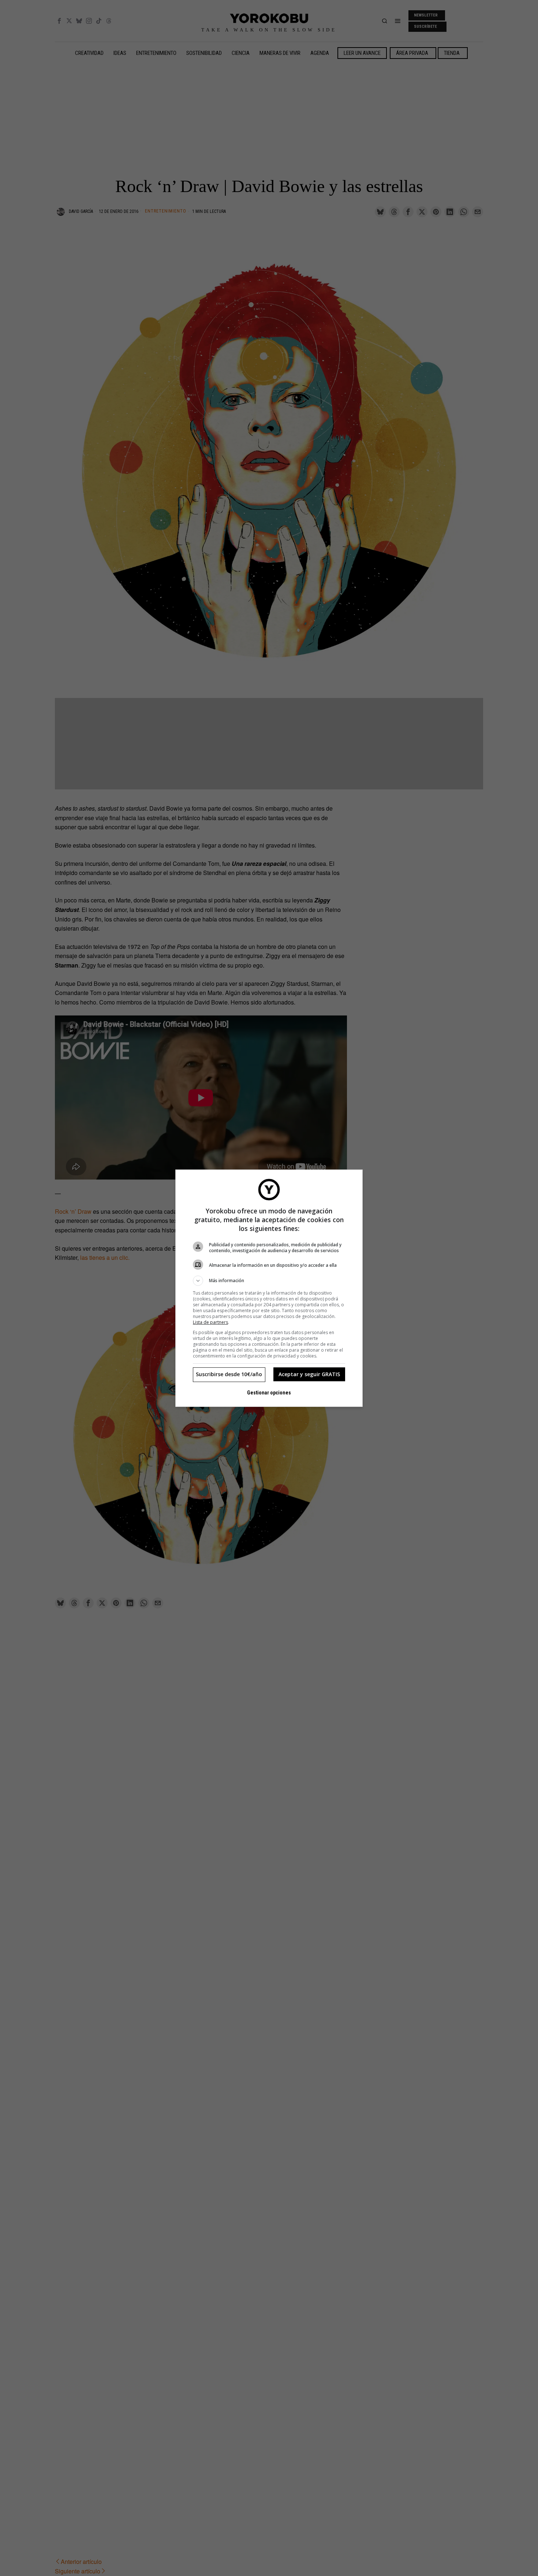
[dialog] (269, 1288)
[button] (269, 1281)
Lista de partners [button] (210, 1322)
